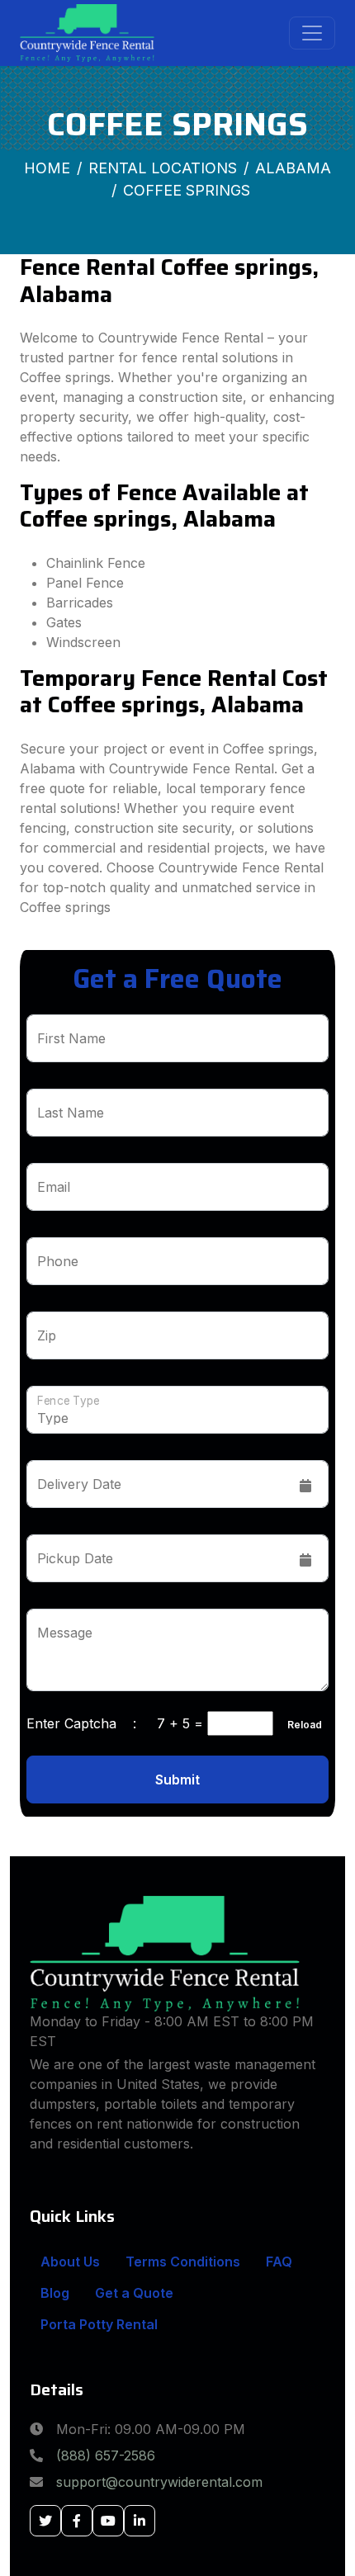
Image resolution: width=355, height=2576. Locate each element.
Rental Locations (163, 168)
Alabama (293, 168)
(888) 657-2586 (106, 2455)
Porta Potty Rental (99, 2324)
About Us (70, 2262)
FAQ (279, 2262)
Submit (177, 1780)
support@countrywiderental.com (159, 2482)
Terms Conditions (183, 2262)
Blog (55, 2293)
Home (47, 168)
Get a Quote (134, 2293)
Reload (300, 1725)
